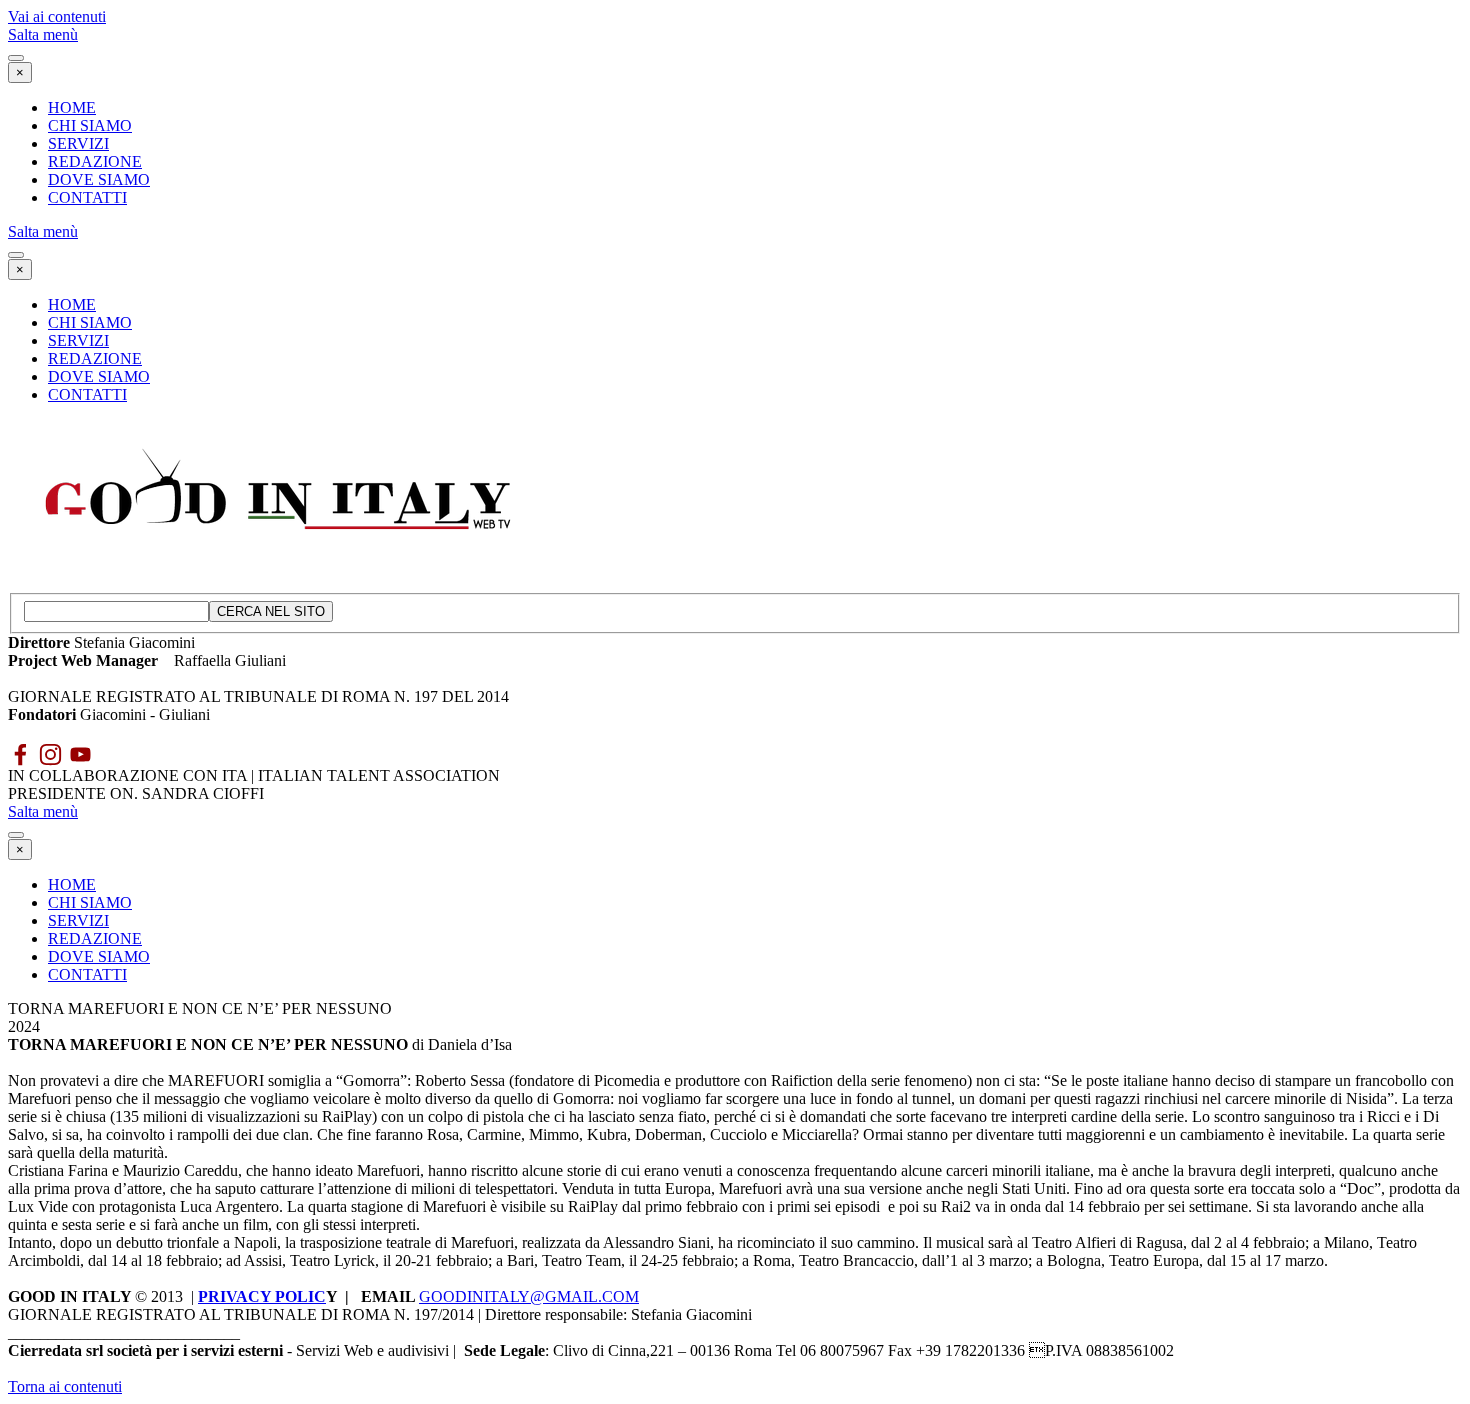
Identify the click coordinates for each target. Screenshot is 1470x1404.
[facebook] (20, 754)
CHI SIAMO (90, 125)
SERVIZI (78, 143)
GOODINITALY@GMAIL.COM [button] (529, 1296)
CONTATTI (87, 197)
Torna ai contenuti (65, 1386)
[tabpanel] (735, 670)
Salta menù (43, 34)
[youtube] (80, 754)
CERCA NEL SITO (271, 611)
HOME (72, 107)
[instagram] (50, 754)
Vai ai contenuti (57, 16)
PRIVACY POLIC (262, 1296)
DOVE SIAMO (99, 179)
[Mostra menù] (16, 58)
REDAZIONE (95, 161)
